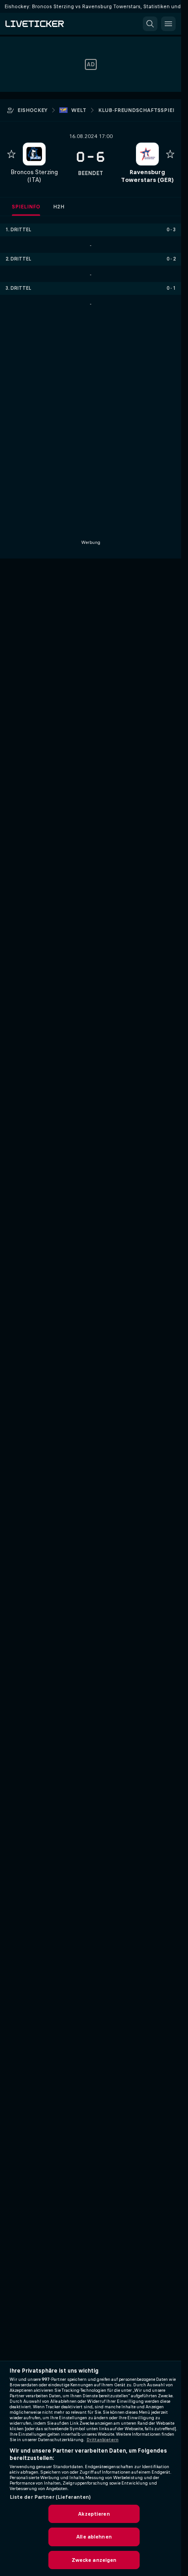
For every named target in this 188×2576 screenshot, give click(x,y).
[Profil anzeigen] (34, 154)
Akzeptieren (94, 2514)
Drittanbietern (103, 2440)
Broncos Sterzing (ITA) (34, 176)
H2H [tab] (59, 207)
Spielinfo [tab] (26, 207)
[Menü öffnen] (168, 24)
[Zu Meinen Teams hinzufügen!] (11, 154)
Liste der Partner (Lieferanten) (50, 2497)
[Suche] (150, 24)
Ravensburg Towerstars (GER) (147, 176)
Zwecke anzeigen (94, 2560)
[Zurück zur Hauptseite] (46, 24)
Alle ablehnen (94, 2537)
